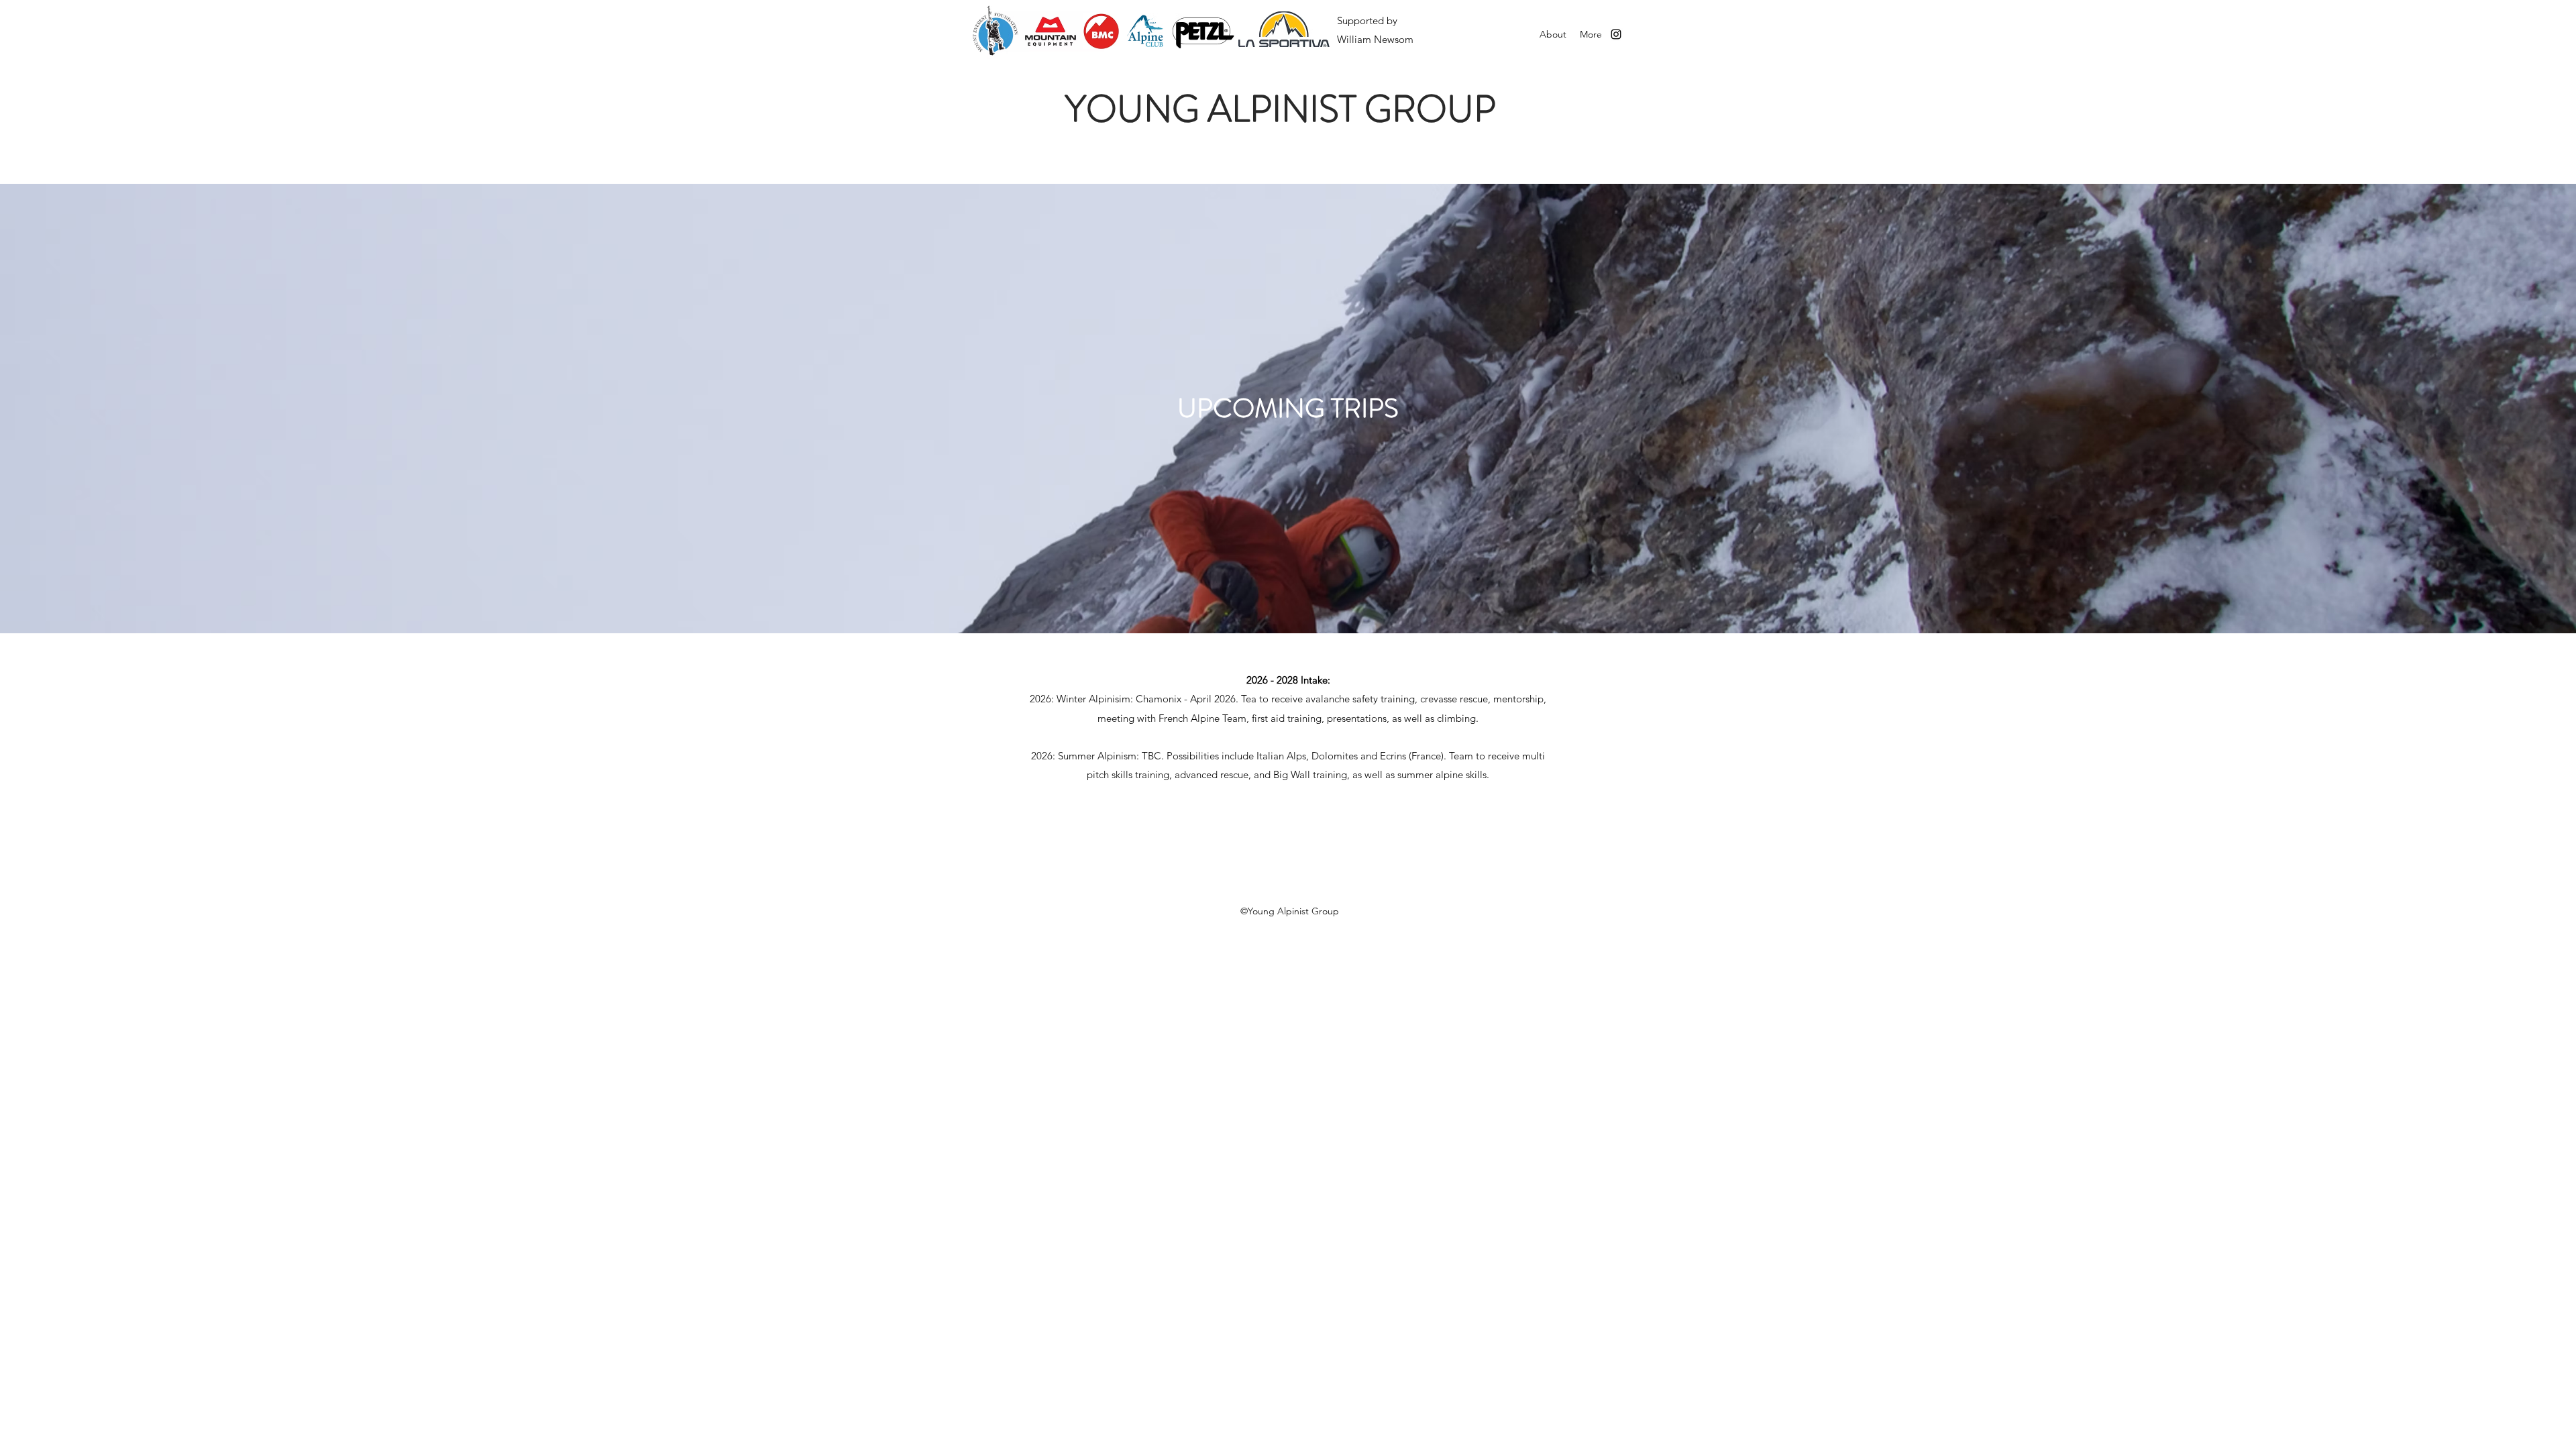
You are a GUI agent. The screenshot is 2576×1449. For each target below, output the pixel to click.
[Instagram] (1616, 34)
